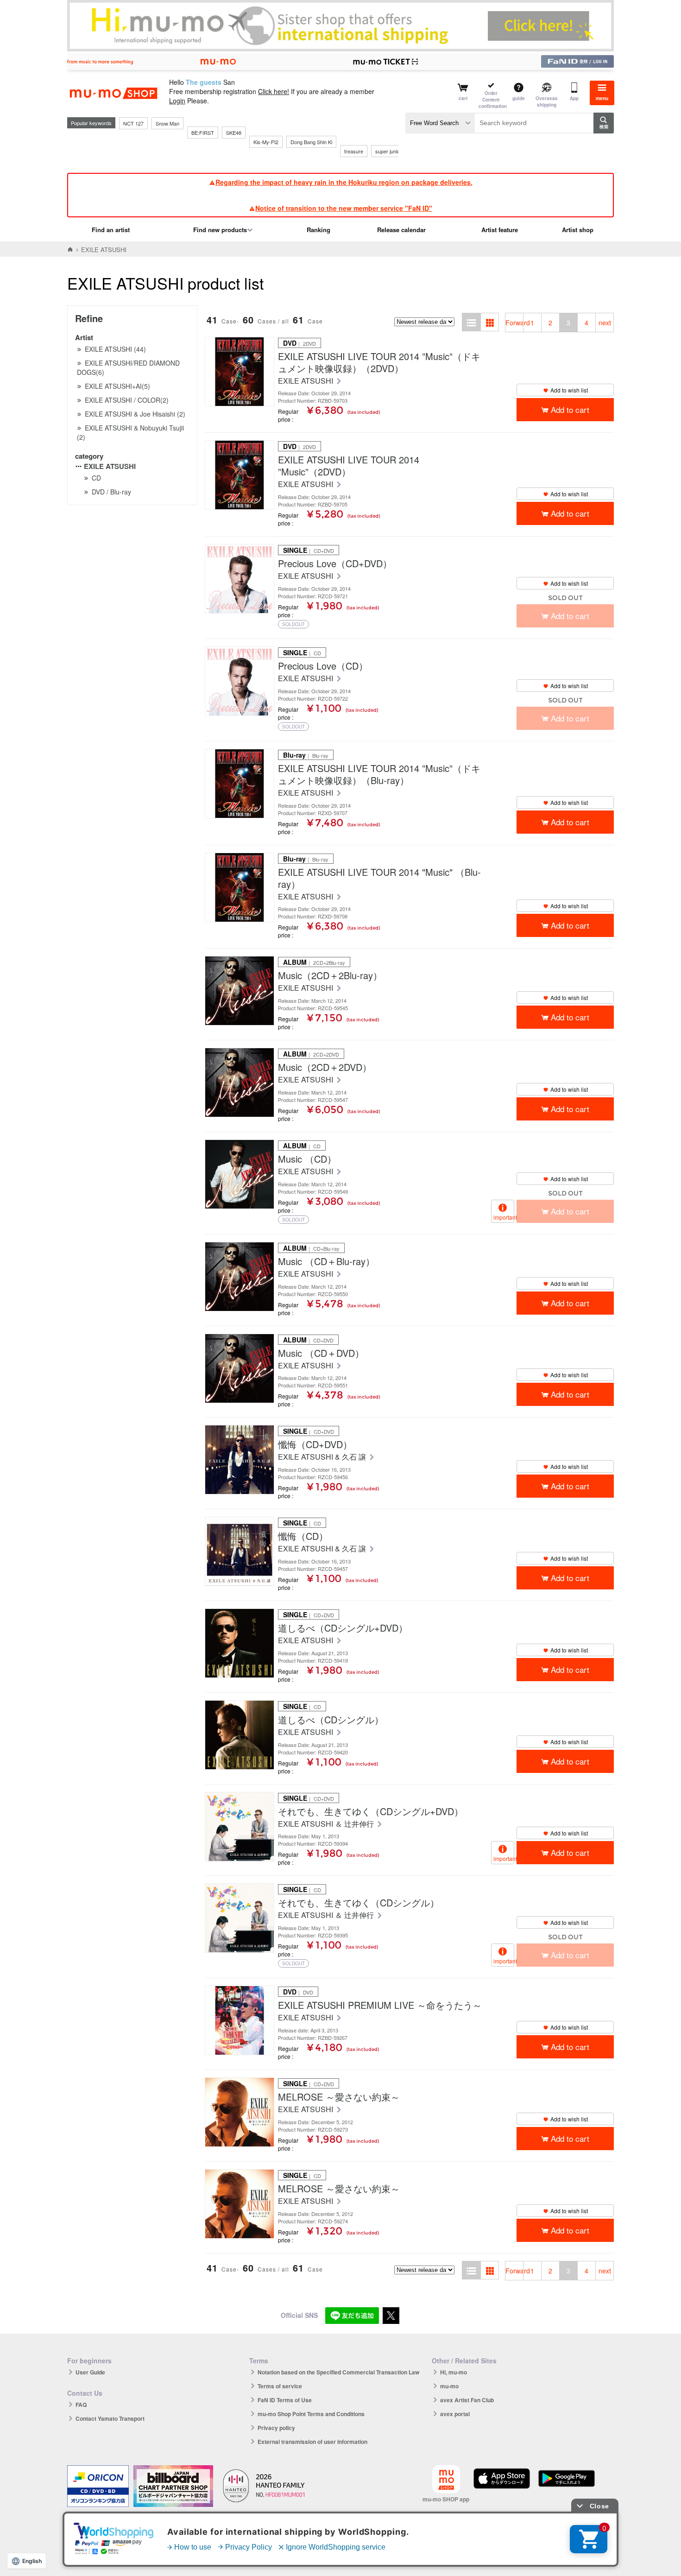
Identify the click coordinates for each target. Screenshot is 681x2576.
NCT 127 (133, 123)
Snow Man (167, 123)
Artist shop (578, 230)
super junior (388, 151)
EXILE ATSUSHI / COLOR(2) (127, 400)
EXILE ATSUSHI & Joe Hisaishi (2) (135, 414)
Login (177, 101)
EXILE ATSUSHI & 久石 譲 (323, 1457)
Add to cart (570, 409)
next (605, 323)
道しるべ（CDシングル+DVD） (343, 1628)
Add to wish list (569, 390)
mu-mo (449, 2386)
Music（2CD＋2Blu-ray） (330, 975)
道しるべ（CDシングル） (331, 1720)
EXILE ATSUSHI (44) (115, 349)
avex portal (455, 2414)
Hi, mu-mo (454, 2372)
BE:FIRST (203, 133)
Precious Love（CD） (323, 666)
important (504, 1217)
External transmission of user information (312, 2442)
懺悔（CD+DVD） (315, 1444)
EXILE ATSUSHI (110, 466)
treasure (354, 151)
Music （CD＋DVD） (321, 1353)
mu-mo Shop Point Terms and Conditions (311, 2414)
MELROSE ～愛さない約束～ (339, 2097)
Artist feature (500, 230)
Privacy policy (276, 2428)
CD (96, 478)
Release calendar (401, 230)
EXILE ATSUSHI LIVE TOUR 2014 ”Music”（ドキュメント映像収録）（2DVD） (379, 362)
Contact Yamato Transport (110, 2418)
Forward (514, 323)
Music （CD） (307, 1159)
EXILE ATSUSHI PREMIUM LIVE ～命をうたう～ (380, 2005)
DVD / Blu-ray (111, 492)
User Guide (90, 2372)
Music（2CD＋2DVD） (325, 1067)
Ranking (318, 230)
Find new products (220, 230)
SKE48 (234, 133)
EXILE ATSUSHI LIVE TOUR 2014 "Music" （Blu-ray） (379, 878)
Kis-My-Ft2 (266, 142)
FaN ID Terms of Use (285, 2400)
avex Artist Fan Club (467, 2400)
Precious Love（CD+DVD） (335, 563)
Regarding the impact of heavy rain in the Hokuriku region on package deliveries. (344, 182)
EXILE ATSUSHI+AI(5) (117, 386)
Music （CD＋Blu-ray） (326, 1261)
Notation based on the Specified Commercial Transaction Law (338, 2372)
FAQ (81, 2405)
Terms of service (280, 2386)
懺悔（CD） (303, 1536)
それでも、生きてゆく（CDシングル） (359, 1903)
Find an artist (111, 230)
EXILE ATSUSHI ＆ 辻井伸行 (327, 1824)
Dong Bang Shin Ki (311, 142)
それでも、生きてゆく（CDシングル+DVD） (371, 1811)
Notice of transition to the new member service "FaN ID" (344, 208)
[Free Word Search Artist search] (440, 123)
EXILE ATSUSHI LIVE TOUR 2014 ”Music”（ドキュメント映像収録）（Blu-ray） (379, 774)
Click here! (274, 91)
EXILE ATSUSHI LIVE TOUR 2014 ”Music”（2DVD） (349, 466)
